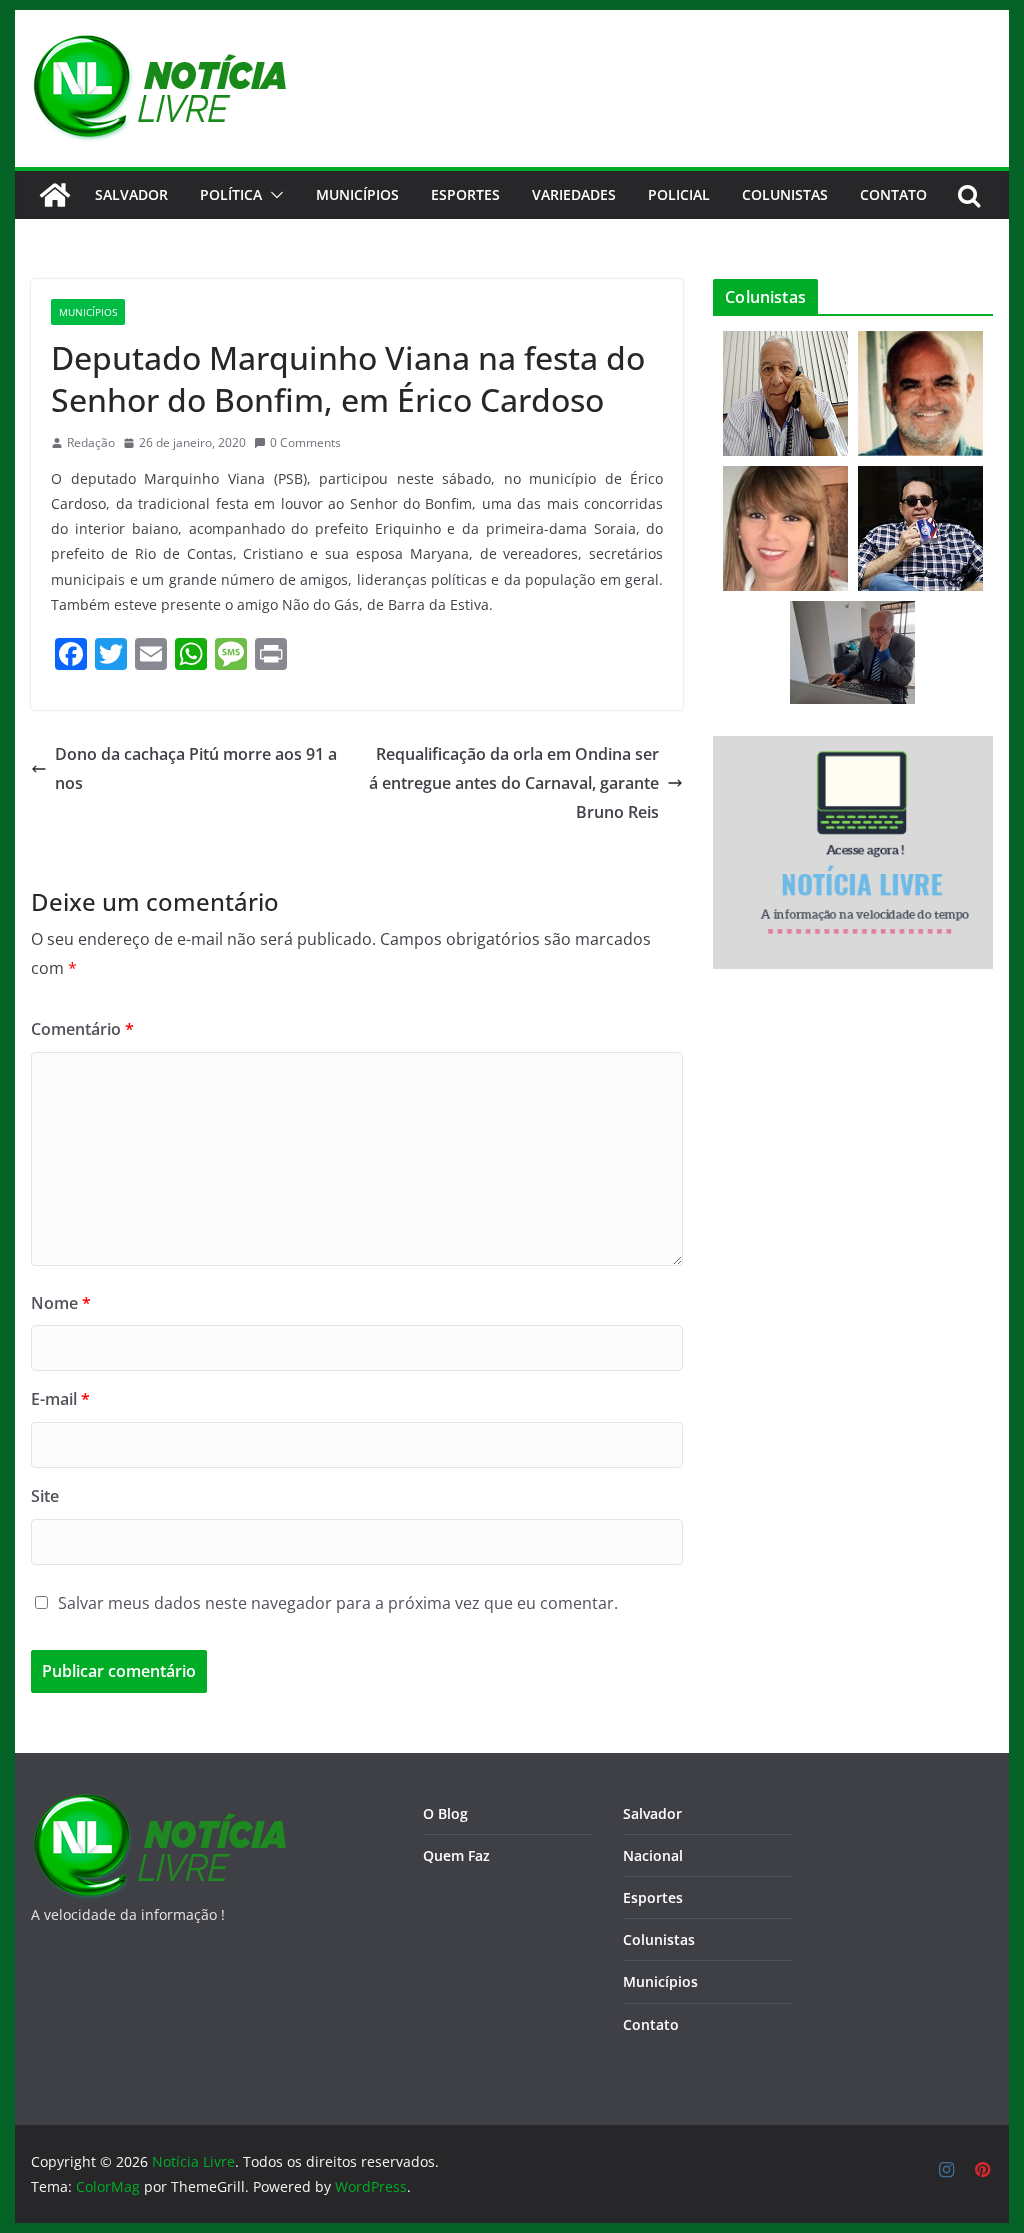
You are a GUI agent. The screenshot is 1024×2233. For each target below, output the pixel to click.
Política (231, 194)
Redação (91, 442)
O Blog (445, 1813)
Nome (61, 1303)
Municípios (357, 194)
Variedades (574, 194)
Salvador (131, 194)
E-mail (60, 1399)
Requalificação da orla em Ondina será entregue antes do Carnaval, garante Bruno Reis (514, 783)
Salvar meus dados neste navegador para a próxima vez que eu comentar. (338, 1603)
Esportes (465, 194)
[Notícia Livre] (55, 195)
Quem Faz (456, 1855)
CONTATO (893, 194)
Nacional (653, 1855)
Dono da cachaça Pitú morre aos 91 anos (196, 768)
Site (45, 1496)
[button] (273, 195)
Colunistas (785, 194)
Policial (679, 194)
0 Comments (305, 442)
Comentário (82, 1029)
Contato (651, 2024)
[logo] (158, 1805)
